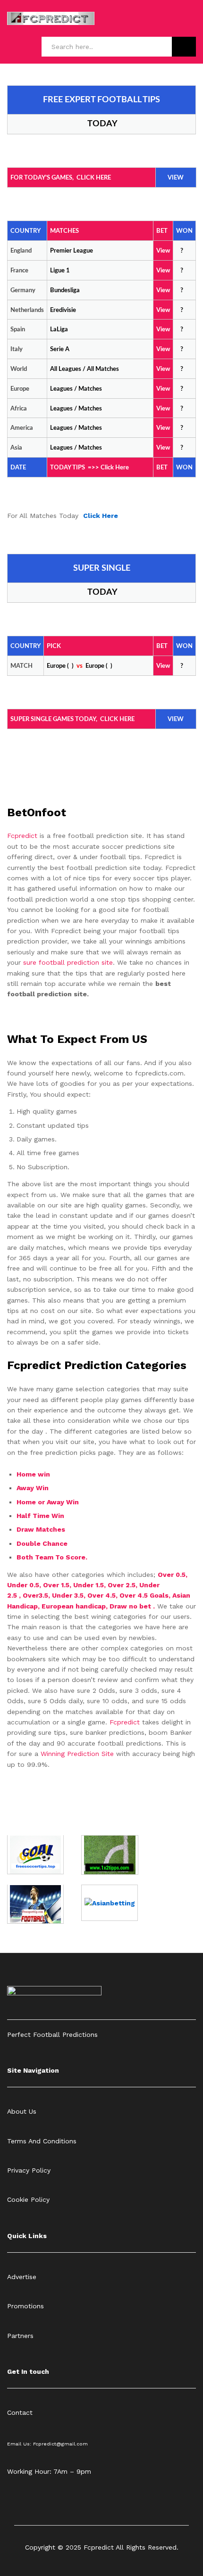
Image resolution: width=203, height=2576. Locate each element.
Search (184, 47)
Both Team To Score (51, 1557)
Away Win (33, 1488)
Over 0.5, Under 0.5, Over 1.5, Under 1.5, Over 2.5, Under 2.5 (97, 1585)
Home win (34, 1474)
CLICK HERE (94, 178)
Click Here (115, 468)
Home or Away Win (48, 1502)
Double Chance (42, 1543)
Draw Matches (41, 1529)
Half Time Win (41, 1516)
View (163, 369)
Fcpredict (23, 836)
